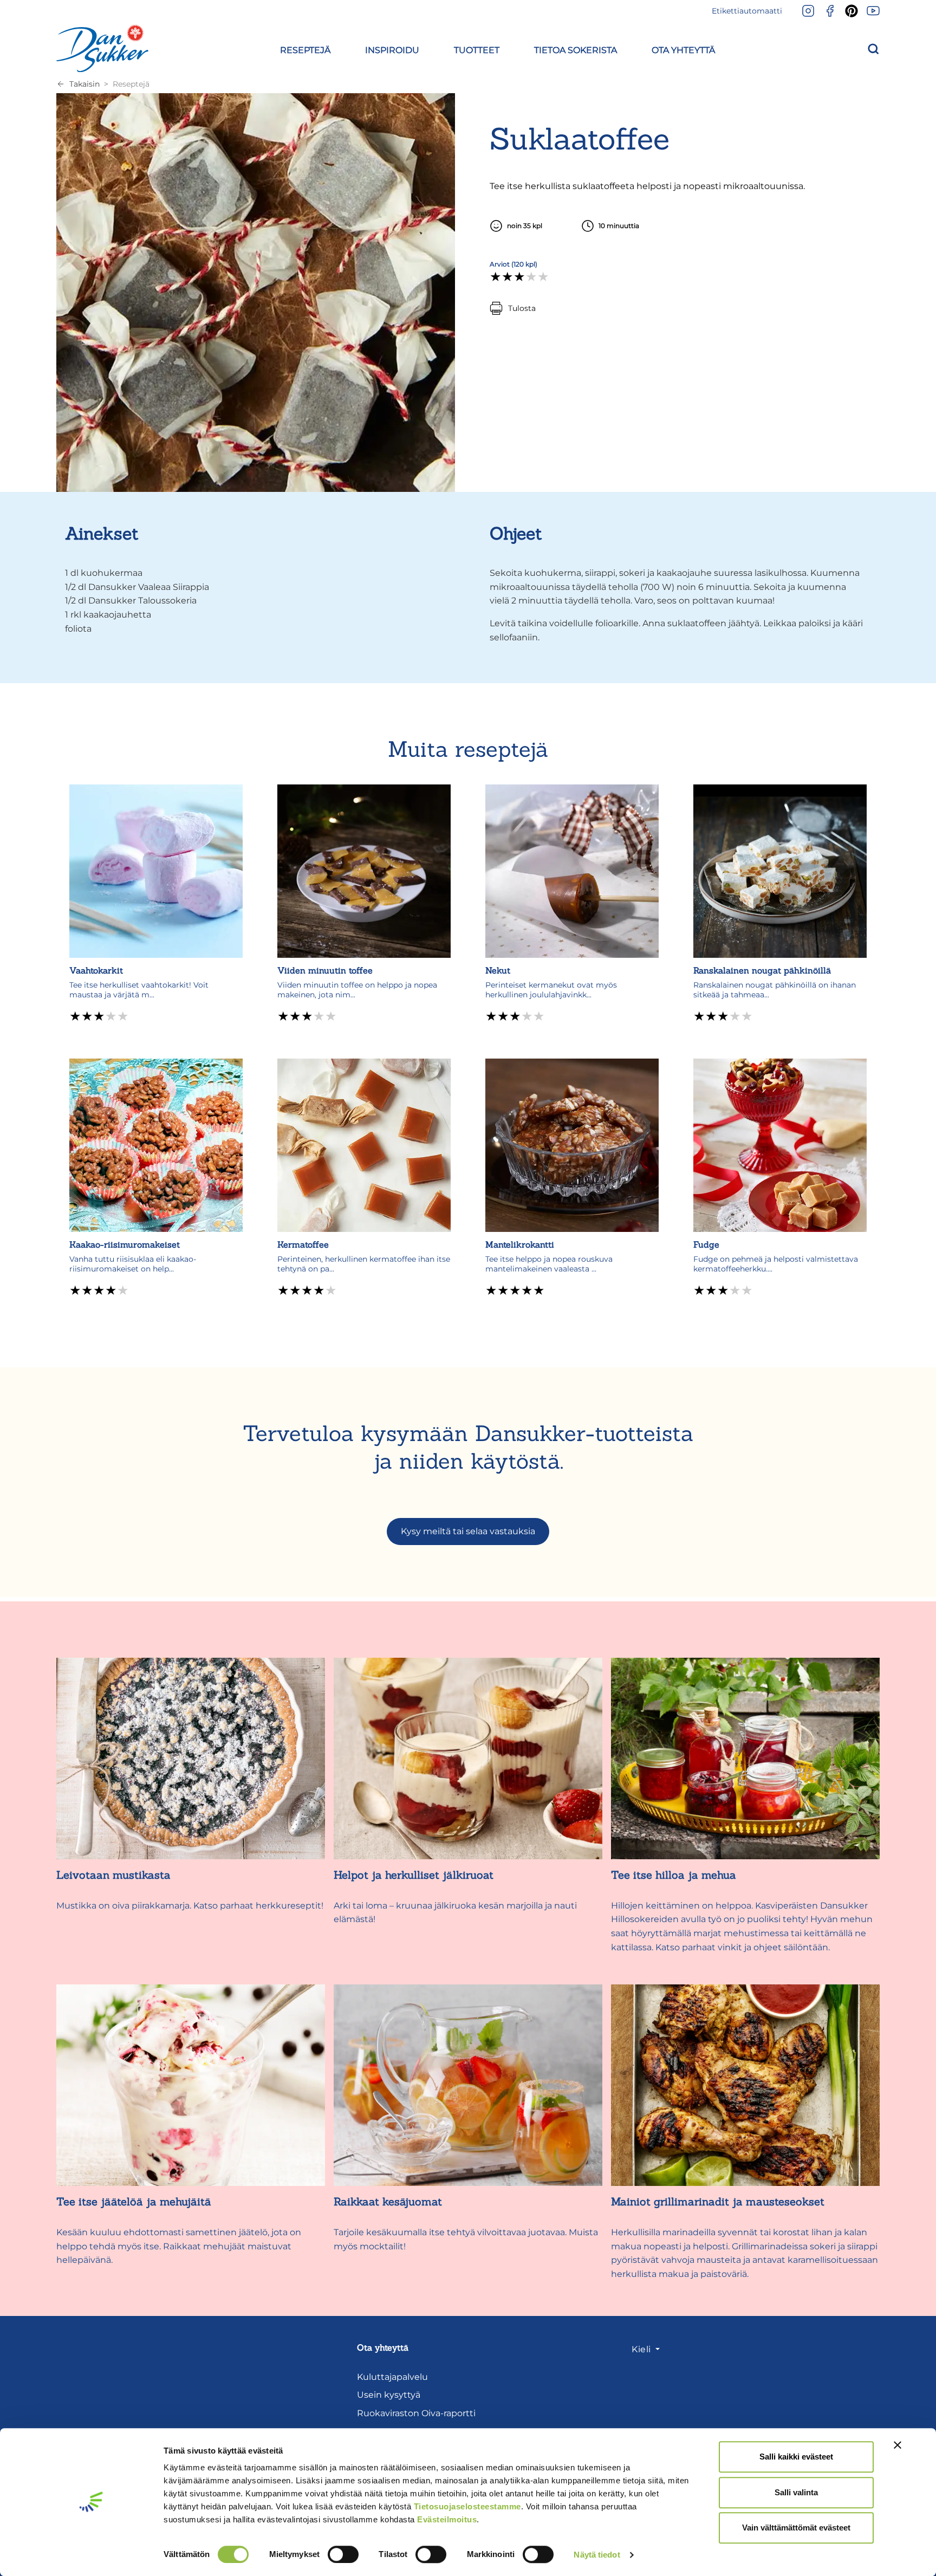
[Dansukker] (102, 48)
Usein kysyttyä (389, 2395)
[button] (305, 48)
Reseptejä (131, 84)
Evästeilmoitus (447, 2519)
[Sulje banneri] (898, 2445)
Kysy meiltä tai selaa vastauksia (468, 1531)
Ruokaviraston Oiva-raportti (416, 2413)
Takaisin (84, 84)
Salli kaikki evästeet (796, 2457)
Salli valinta (796, 2492)
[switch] (343, 2554)
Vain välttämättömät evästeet (796, 2528)
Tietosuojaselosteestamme (467, 2506)
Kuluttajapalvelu (392, 2377)
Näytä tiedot (597, 2555)
